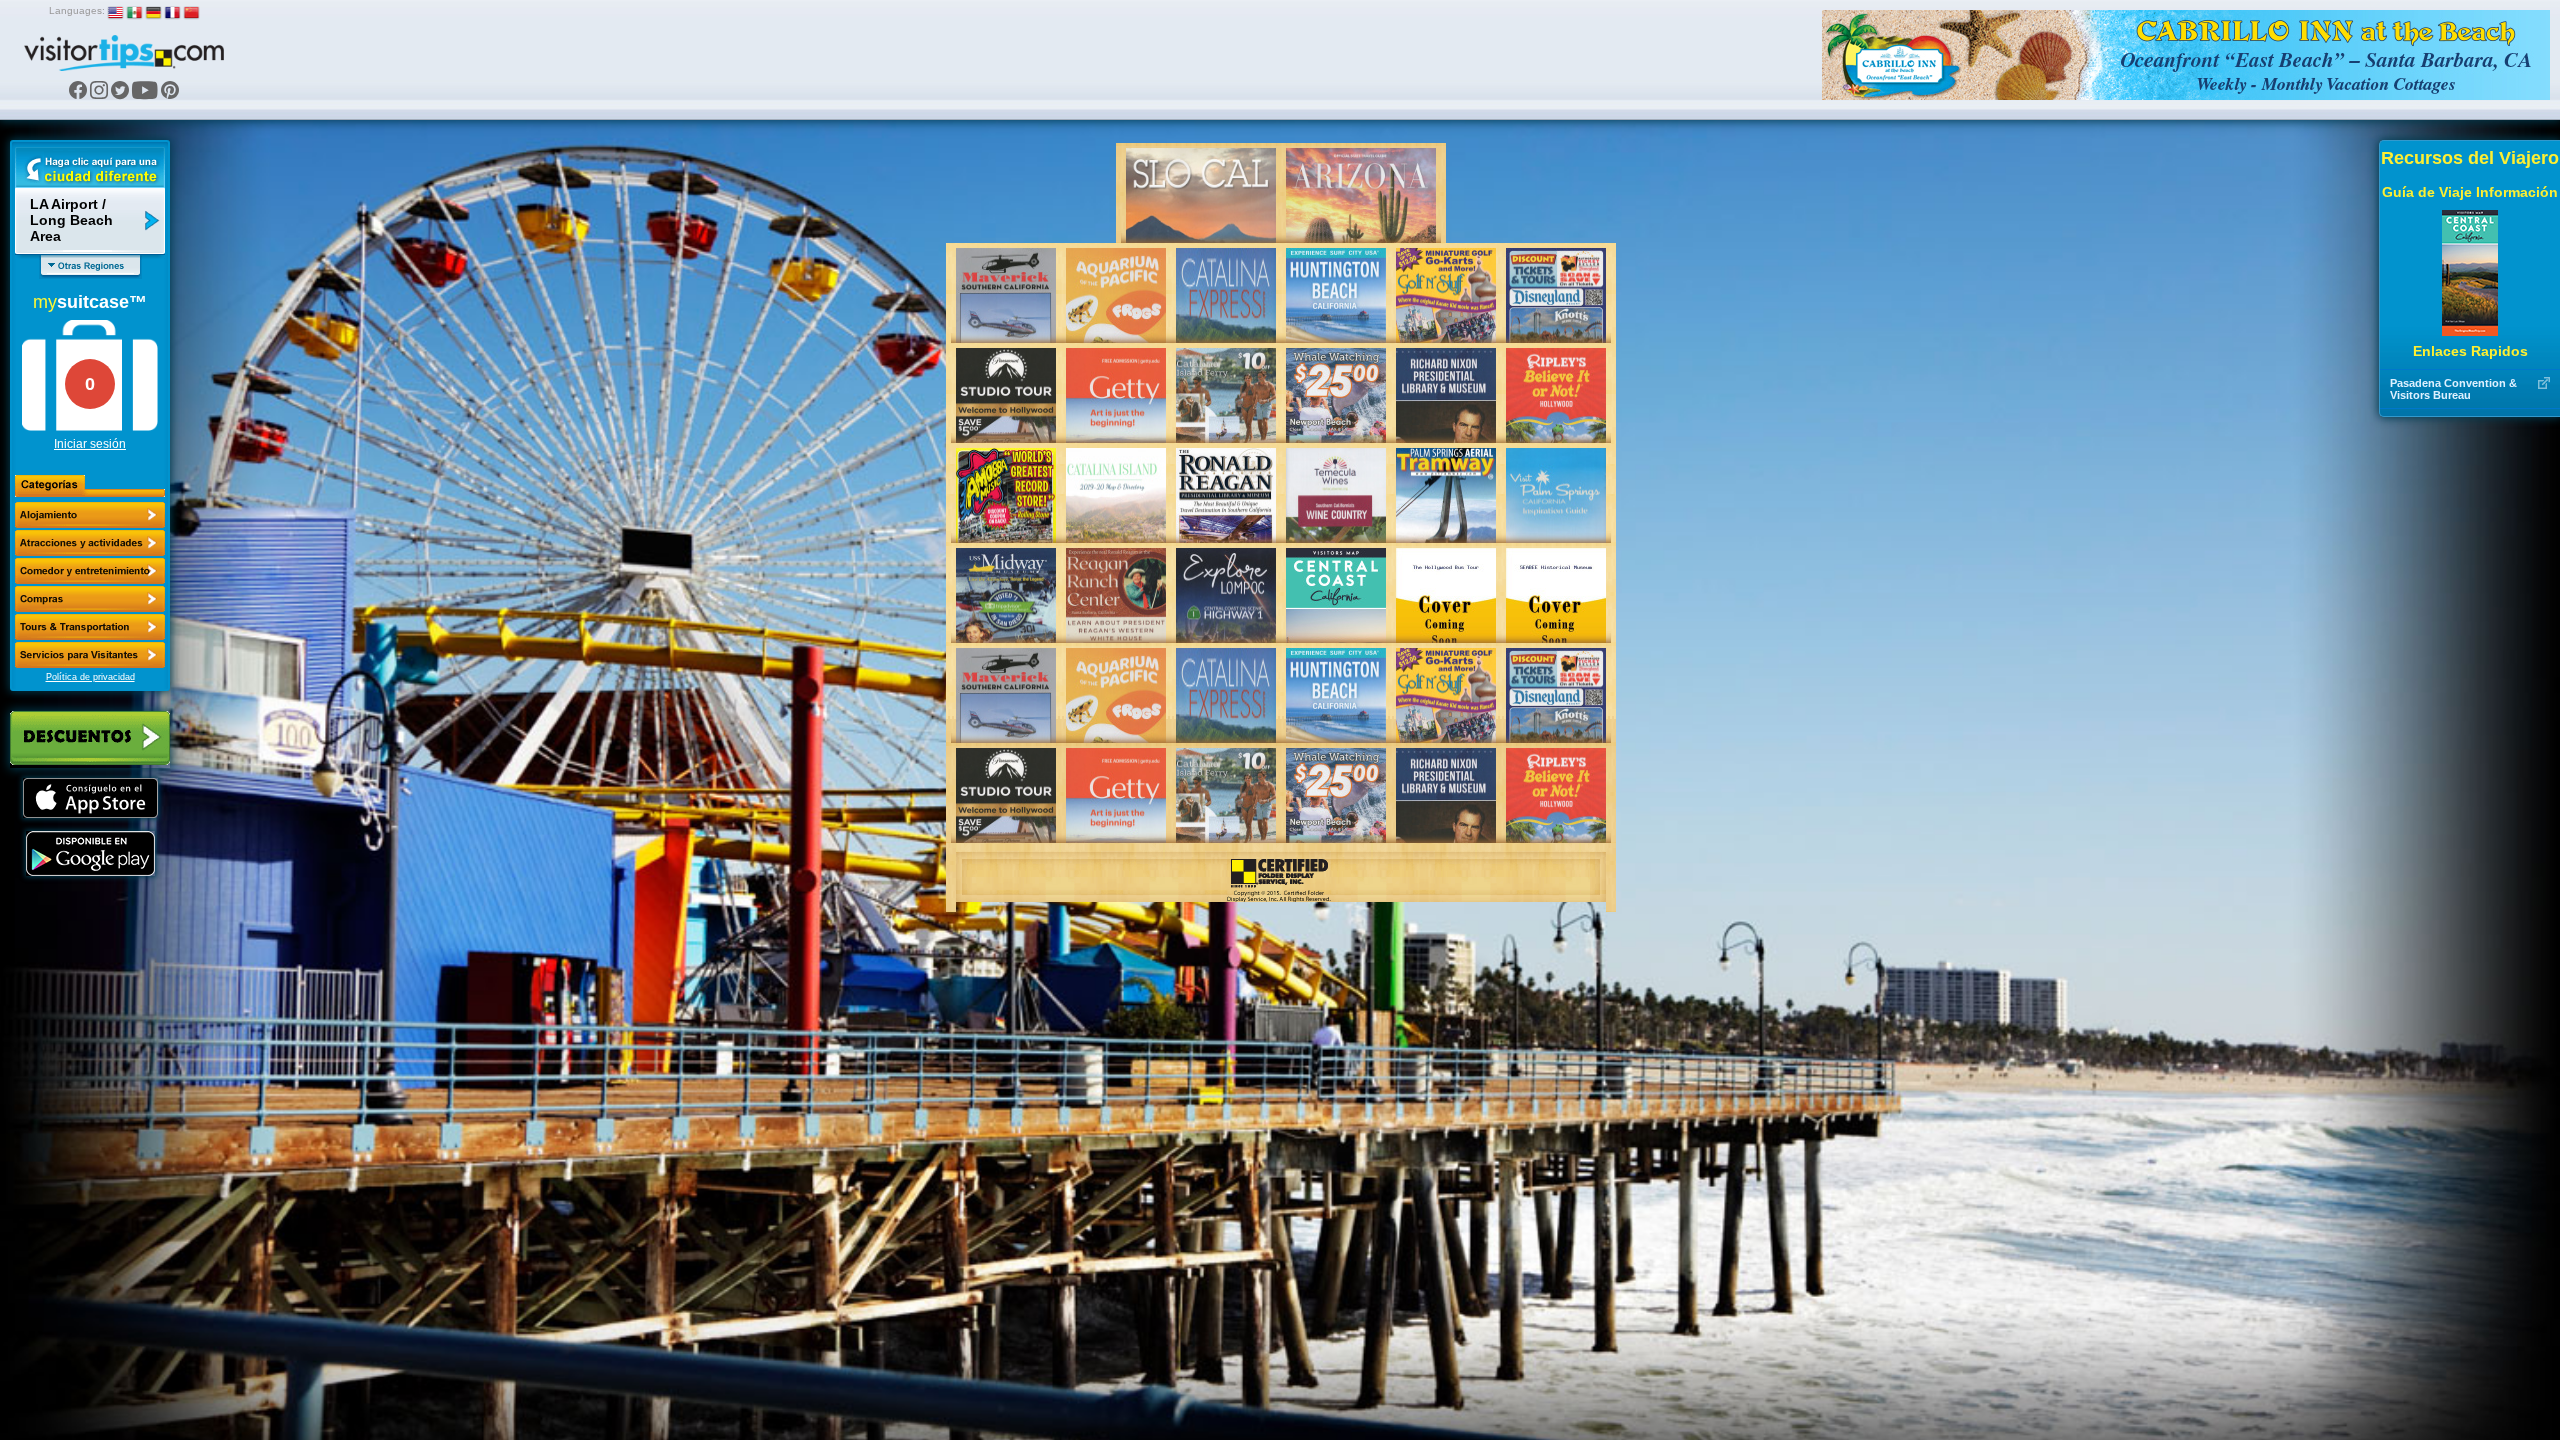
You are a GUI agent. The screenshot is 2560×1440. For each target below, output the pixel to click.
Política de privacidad (90, 677)
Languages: (77, 10)
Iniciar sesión (90, 444)
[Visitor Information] (90, 655)
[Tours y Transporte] (90, 627)
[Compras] (90, 599)
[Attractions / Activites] (90, 543)
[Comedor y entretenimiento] (90, 571)
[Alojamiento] (90, 515)
